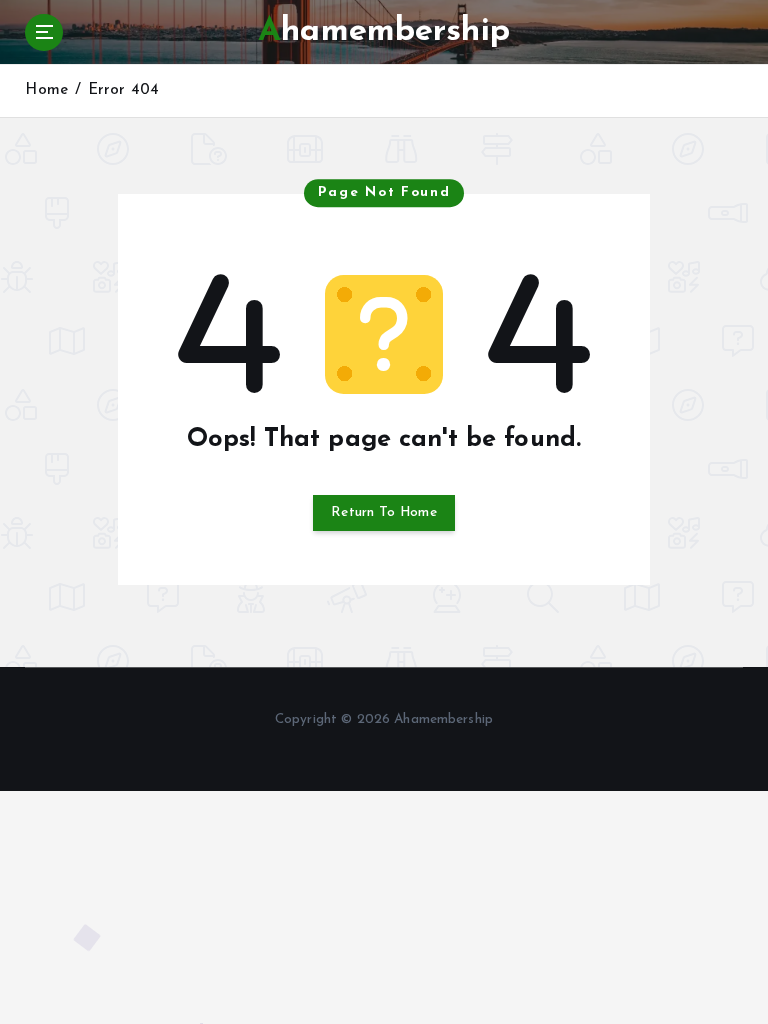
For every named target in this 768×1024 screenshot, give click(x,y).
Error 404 (123, 90)
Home (46, 90)
